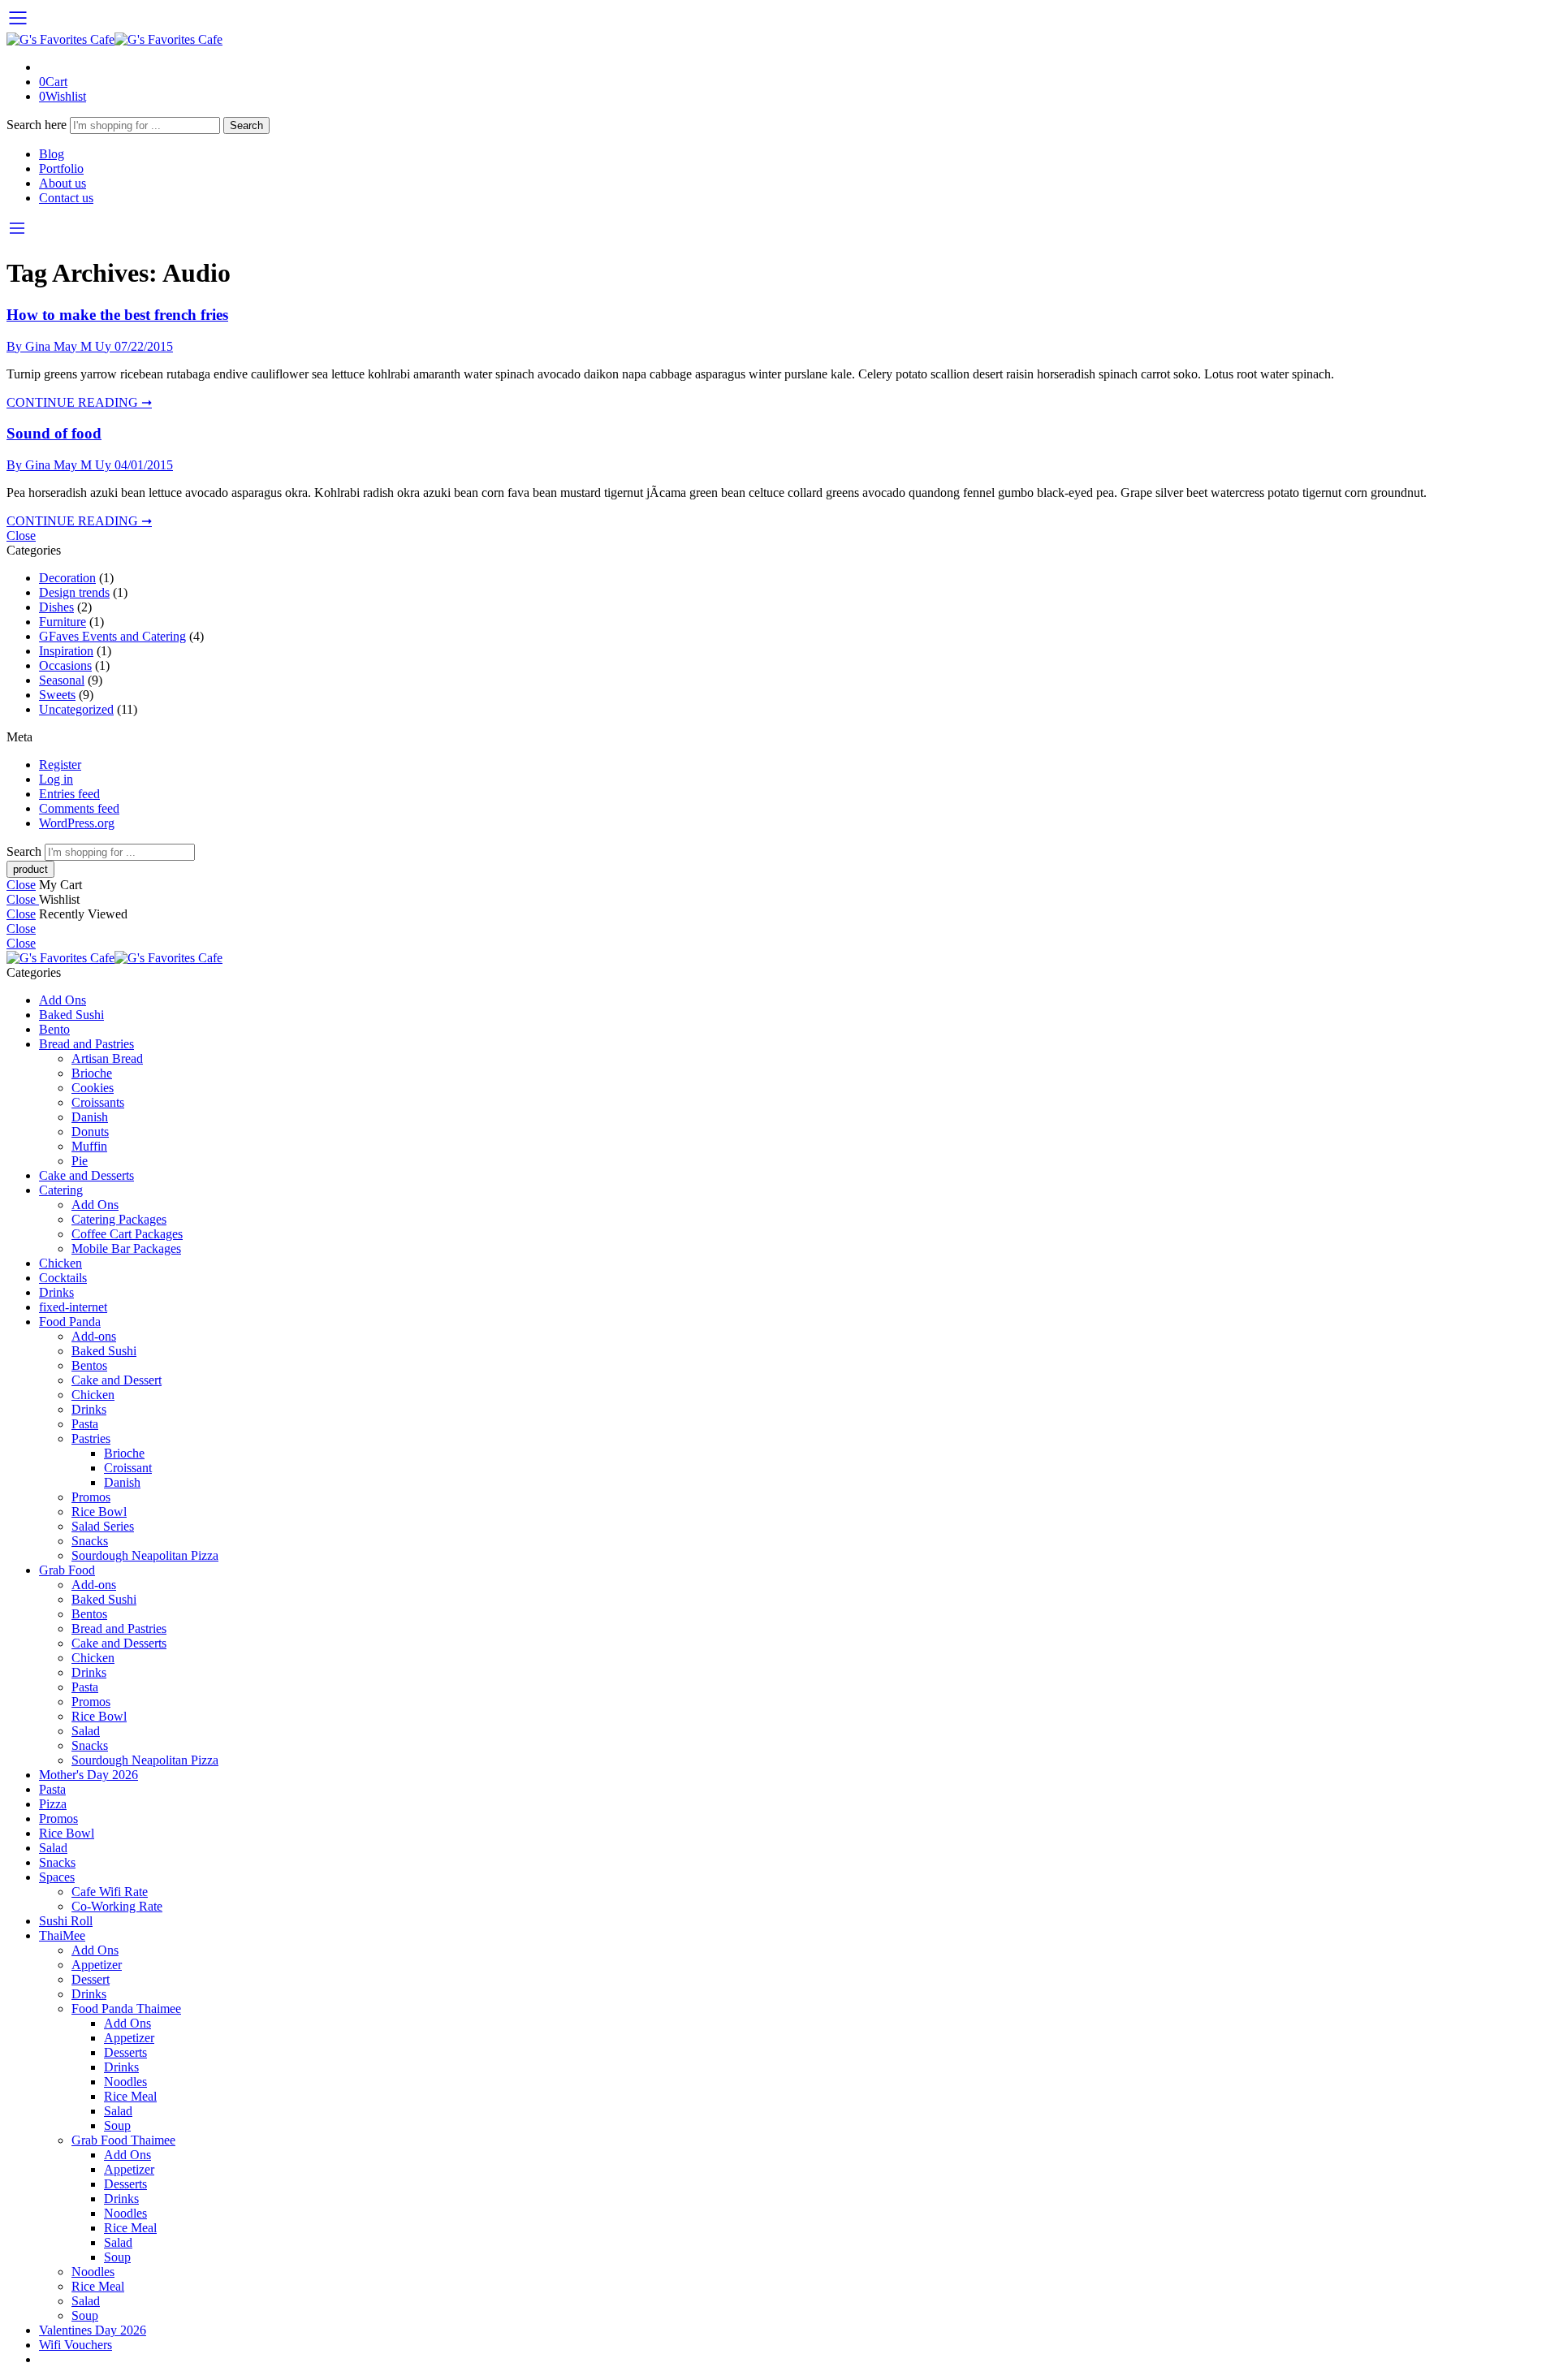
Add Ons (63, 1000)
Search (246, 125)
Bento (54, 1029)
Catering (61, 1190)
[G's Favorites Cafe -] (114, 39)
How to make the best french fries (117, 315)
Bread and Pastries (86, 1044)
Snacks (90, 1541)
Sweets (57, 695)
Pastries (91, 1438)
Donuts (90, 1132)
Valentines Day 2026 (93, 2330)
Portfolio (61, 168)
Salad (86, 1731)
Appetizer (97, 1965)
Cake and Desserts (86, 1175)
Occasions (65, 665)
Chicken (60, 1263)
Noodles (125, 2082)
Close (21, 536)
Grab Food (67, 1570)
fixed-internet (73, 1307)
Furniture (63, 622)
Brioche (92, 1073)
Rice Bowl (99, 1512)
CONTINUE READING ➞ (79, 402)
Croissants (98, 1102)
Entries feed (69, 794)
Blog (52, 154)
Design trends (74, 592)
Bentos (89, 1365)
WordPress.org (77, 823)
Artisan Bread (107, 1058)
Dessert (91, 1979)
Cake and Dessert (117, 1380)
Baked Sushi (71, 1015)
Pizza (53, 1804)
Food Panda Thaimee (126, 2009)
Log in (56, 779)
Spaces (57, 1877)
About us (63, 183)
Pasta (85, 1424)
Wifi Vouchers (76, 2345)
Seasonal (62, 680)
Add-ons (94, 1336)
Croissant (128, 1468)
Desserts (125, 2052)
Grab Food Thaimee (123, 2140)
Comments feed (79, 808)
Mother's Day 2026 (89, 1775)
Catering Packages (119, 1219)
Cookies (93, 1088)
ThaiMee (62, 1935)
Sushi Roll (66, 1921)
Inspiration (66, 651)
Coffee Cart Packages (127, 1234)
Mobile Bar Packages (126, 1248)
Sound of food (54, 433)
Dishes (56, 607)
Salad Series (103, 1526)
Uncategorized (76, 709)
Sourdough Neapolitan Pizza (145, 1555)
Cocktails (63, 1278)
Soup (117, 2125)
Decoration (67, 578)
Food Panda (70, 1322)
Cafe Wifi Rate (110, 1892)
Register (60, 765)
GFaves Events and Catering (112, 636)
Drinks (56, 1292)
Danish (90, 1117)
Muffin (89, 1146)
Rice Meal (130, 2096)
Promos (91, 1497)
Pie (80, 1161)
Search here (38, 125)
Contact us (66, 198)
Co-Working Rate (117, 1906)
